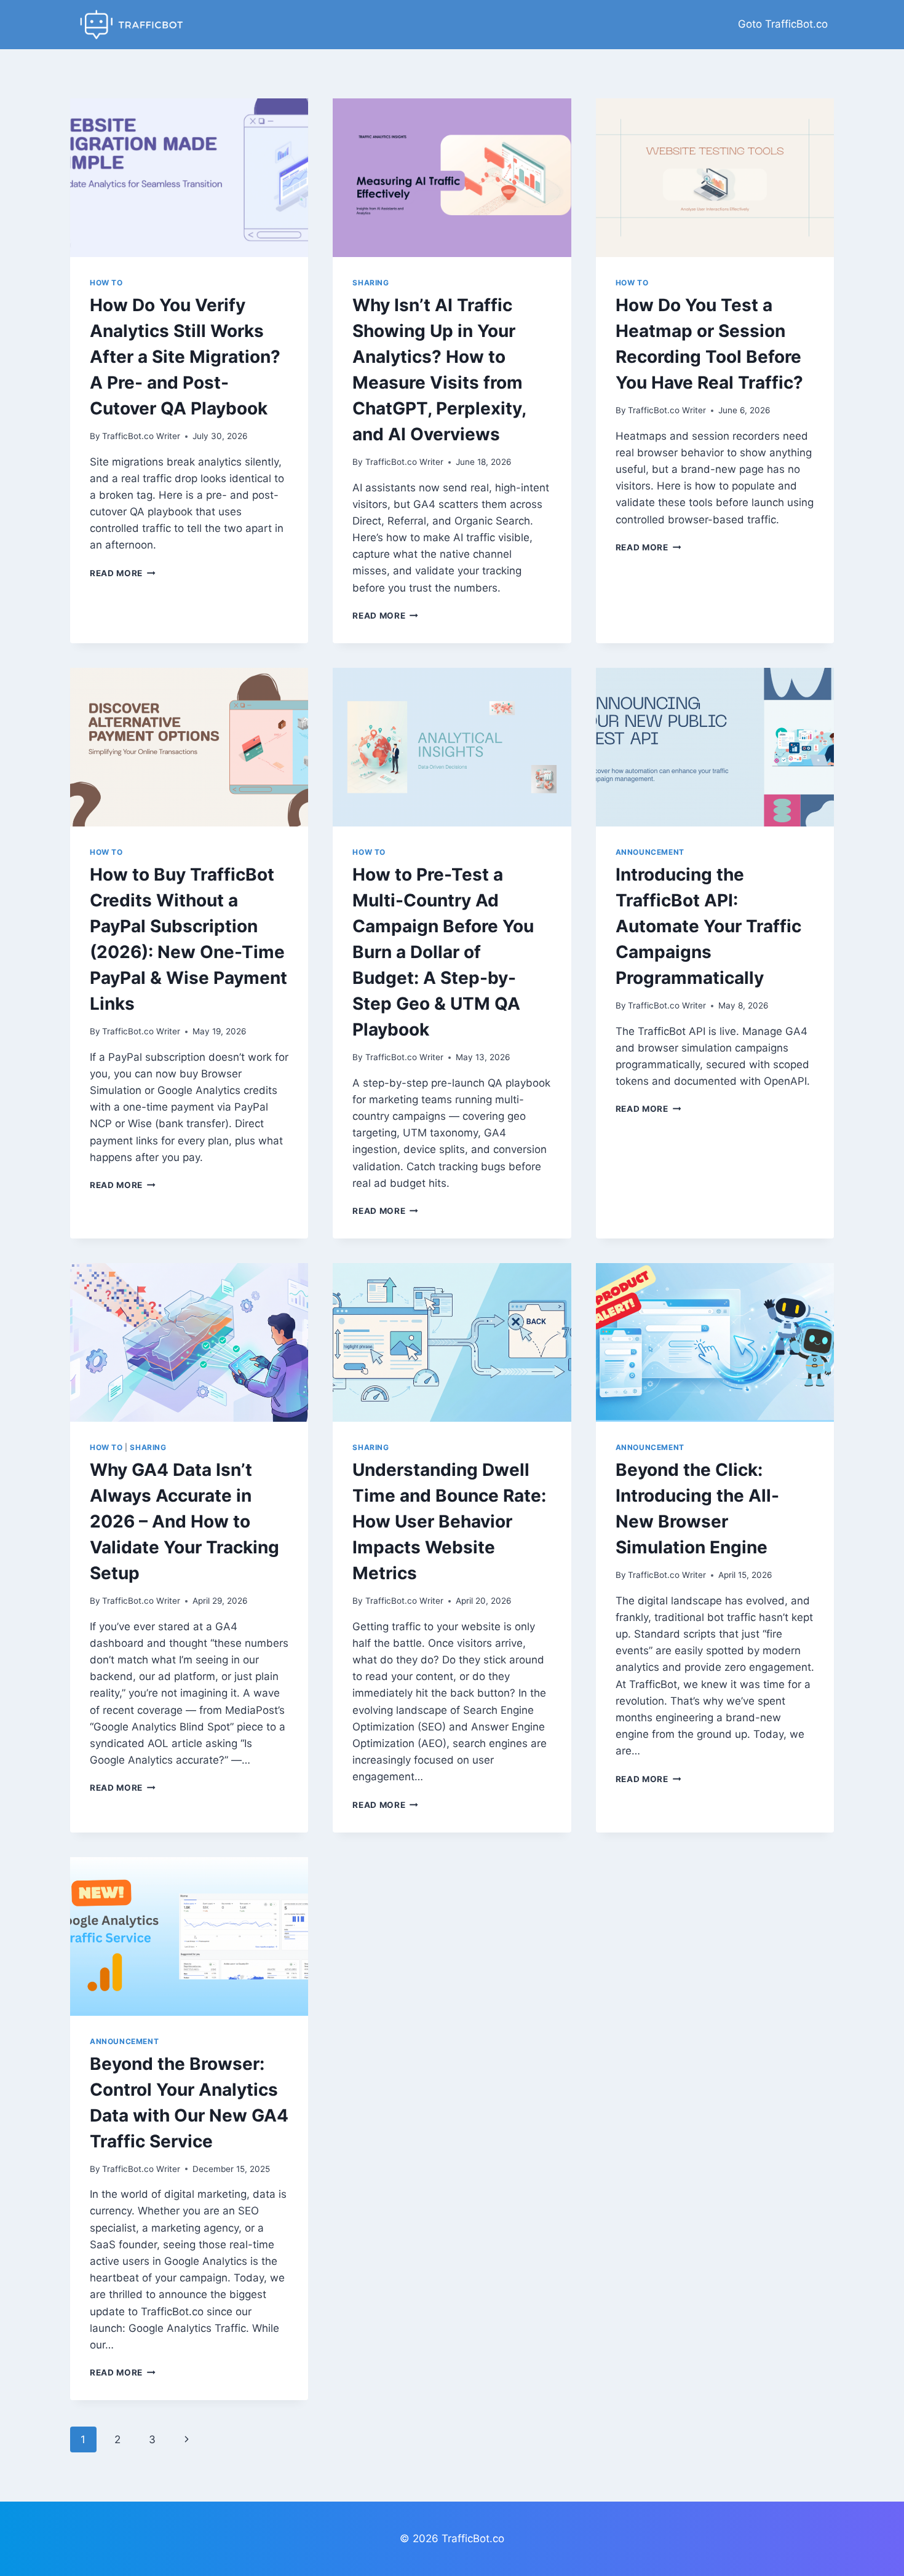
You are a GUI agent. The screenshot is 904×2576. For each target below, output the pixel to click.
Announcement (650, 852)
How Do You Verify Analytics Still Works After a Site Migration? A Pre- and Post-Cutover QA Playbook (185, 357)
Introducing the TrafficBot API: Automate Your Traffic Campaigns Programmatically (708, 926)
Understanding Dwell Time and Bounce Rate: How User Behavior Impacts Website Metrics (449, 1521)
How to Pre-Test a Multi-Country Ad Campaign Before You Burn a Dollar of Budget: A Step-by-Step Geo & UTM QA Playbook (443, 952)
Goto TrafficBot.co (783, 24)
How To (106, 283)
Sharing (371, 283)
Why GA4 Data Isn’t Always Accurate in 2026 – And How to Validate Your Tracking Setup (184, 1521)
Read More (123, 573)
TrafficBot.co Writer (141, 436)
